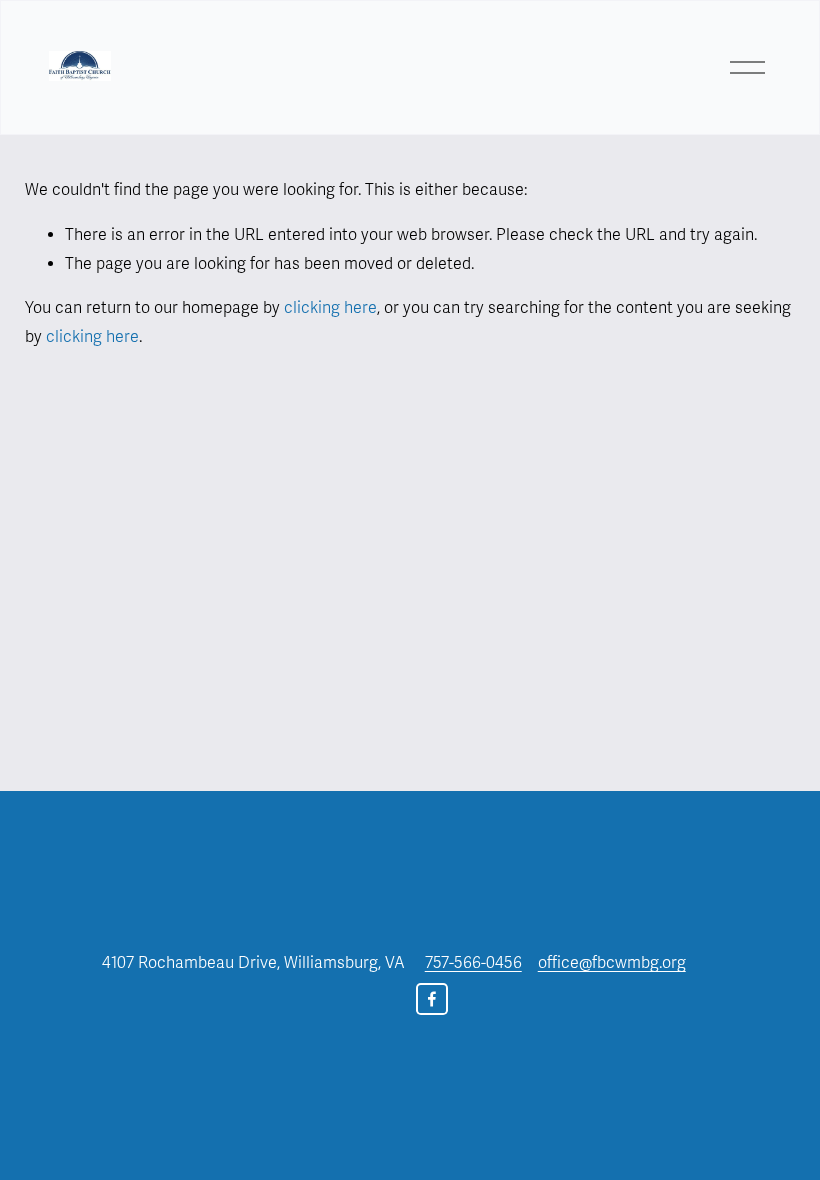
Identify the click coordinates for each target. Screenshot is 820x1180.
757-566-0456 (473, 963)
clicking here (330, 308)
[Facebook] (432, 999)
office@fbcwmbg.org (612, 963)
